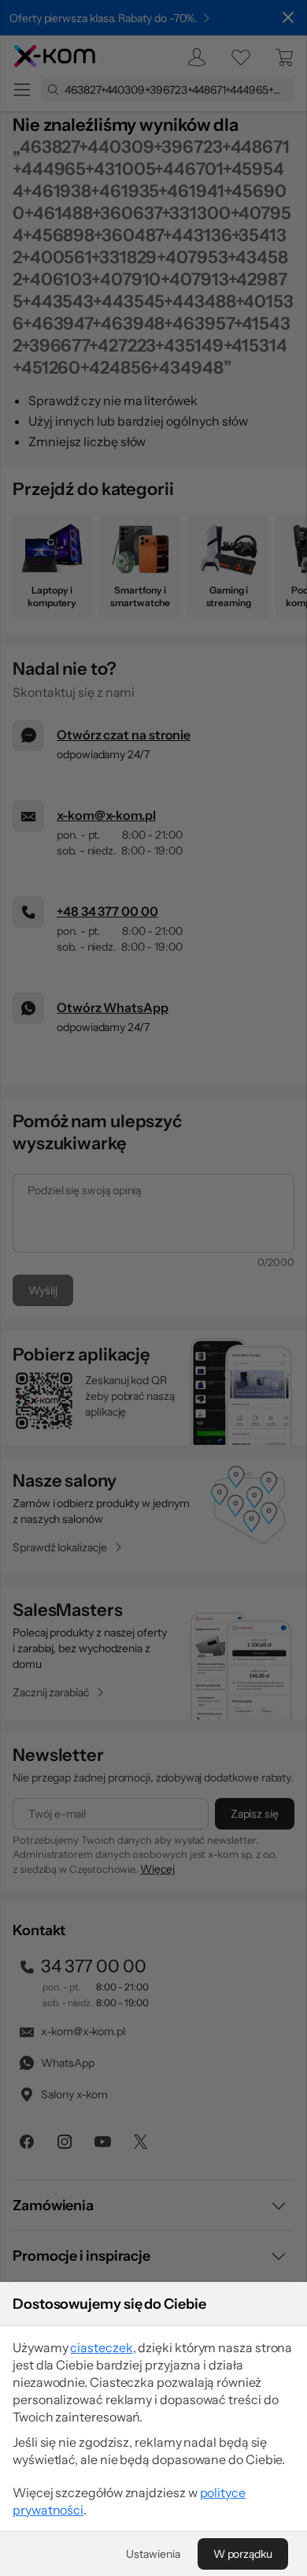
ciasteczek (101, 2347)
